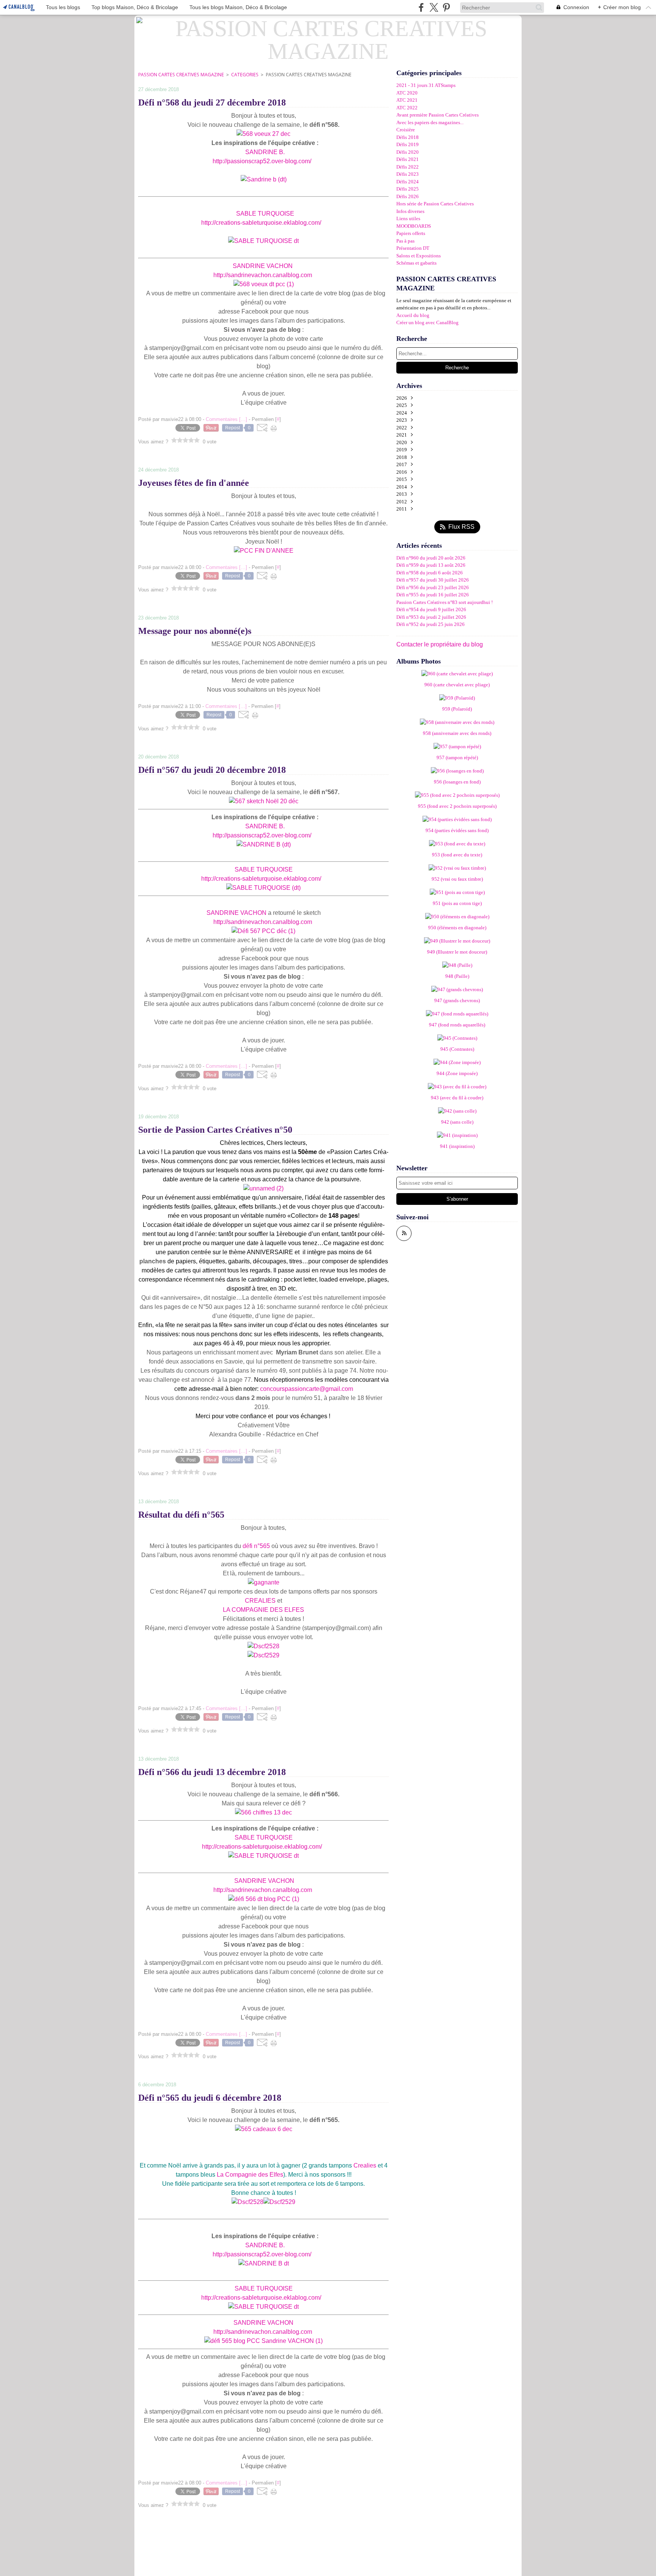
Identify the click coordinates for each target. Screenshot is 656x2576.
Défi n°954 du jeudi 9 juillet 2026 (431, 609)
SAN (252, 152)
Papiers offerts (411, 233)
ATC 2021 (407, 100)
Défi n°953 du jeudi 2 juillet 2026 (431, 617)
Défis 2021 (408, 159)
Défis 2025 (408, 189)
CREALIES (260, 1601)
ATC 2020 (407, 93)
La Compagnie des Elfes (250, 2175)
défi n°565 (256, 1546)
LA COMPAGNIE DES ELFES (263, 1610)
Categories (245, 75)
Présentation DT (413, 248)
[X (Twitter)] (434, 7)
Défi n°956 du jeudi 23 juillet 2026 (433, 587)
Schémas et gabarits (416, 263)
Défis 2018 (408, 137)
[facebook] (421, 7)
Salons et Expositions (419, 256)
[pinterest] (446, 7)
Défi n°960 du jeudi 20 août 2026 (431, 558)
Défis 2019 (408, 144)
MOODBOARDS (414, 226)
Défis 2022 (408, 167)
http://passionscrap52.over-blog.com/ (261, 161)
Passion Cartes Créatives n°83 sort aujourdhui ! (445, 602)
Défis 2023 (408, 174)
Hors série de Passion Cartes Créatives (435, 204)
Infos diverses (410, 211)
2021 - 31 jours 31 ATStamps (426, 85)
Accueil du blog (413, 315)
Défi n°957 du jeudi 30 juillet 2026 (433, 580)
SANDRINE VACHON (263, 266)
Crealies (365, 2165)
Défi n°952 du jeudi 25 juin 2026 (430, 624)
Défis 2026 (408, 196)
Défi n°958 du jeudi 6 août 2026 (430, 573)
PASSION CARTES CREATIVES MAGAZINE (181, 75)
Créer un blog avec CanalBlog (427, 322)
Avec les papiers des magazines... (430, 122)
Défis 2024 (408, 182)
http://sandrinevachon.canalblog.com (263, 275)
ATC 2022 (407, 108)
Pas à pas (405, 241)
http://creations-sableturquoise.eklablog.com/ (261, 223)
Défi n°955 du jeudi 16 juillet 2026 (433, 595)
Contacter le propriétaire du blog (440, 644)
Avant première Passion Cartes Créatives (438, 115)
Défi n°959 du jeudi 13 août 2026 (431, 565)
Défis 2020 (408, 152)
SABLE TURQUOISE (265, 214)
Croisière (406, 130)
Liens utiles (408, 218)
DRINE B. (271, 152)
